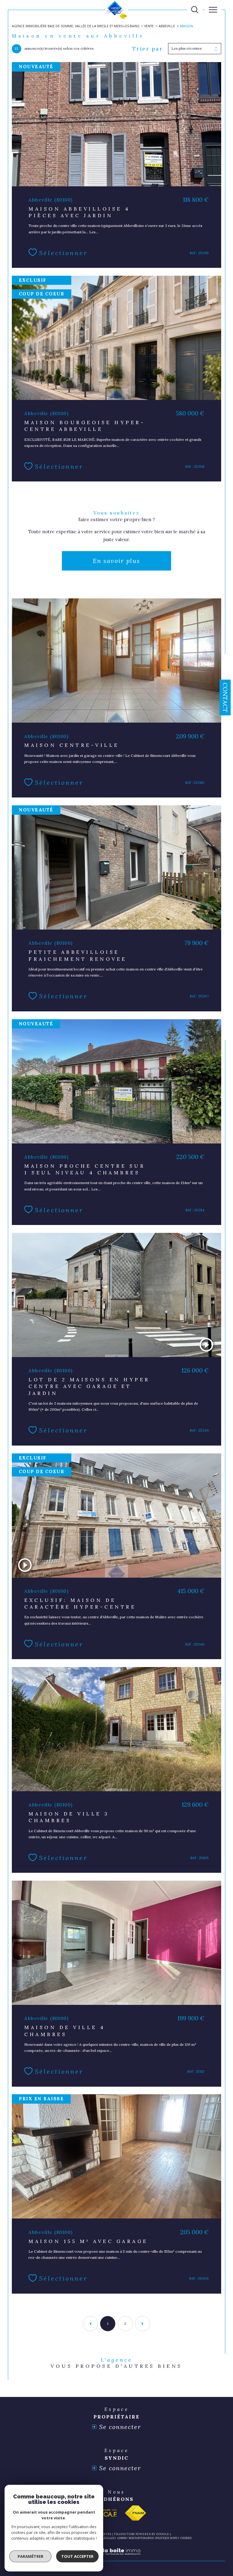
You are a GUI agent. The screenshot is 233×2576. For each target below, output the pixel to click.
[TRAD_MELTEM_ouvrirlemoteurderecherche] (195, 10)
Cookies (186, 2538)
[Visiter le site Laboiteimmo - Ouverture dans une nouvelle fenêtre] (116, 2558)
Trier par (148, 49)
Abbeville (167, 26)
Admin (122, 2538)
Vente (149, 26)
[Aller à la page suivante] (143, 2324)
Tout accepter (77, 2556)
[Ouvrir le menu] (213, 10)
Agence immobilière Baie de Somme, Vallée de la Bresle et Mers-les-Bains (76, 26)
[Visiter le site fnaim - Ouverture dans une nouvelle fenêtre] (135, 2513)
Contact (225, 697)
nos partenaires (141, 2538)
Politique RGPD (166, 2538)
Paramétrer (30, 2556)
